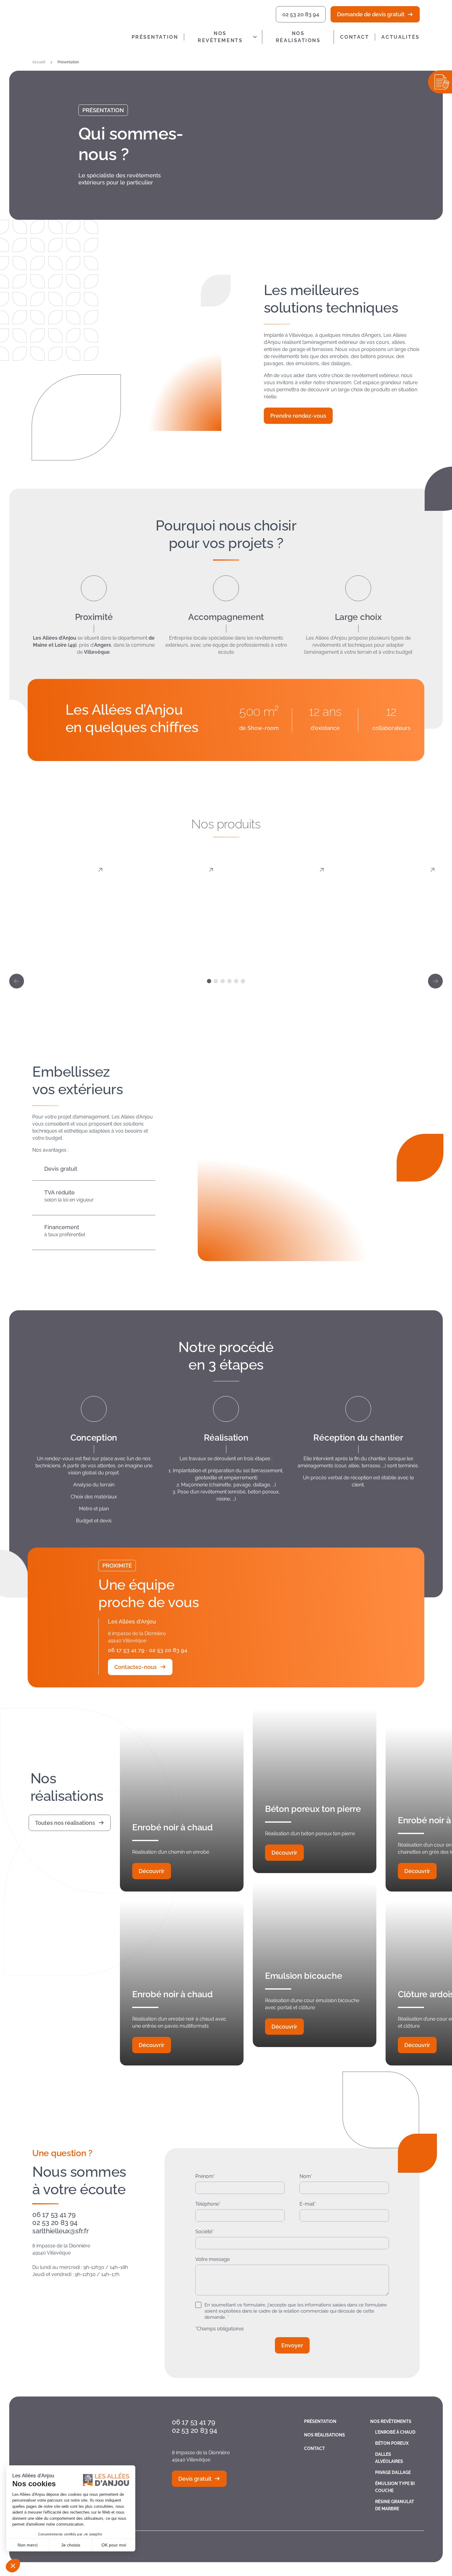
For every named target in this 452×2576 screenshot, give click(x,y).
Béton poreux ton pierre (313, 1809)
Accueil (39, 62)
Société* (204, 2232)
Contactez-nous (136, 1667)
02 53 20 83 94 (301, 14)
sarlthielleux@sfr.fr (61, 2231)
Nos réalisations (298, 37)
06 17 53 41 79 (126, 1650)
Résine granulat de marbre (395, 2505)
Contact (355, 37)
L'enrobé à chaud (60, 952)
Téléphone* (208, 2204)
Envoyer (292, 2345)
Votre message (212, 2259)
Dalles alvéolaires (281, 947)
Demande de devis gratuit (371, 14)
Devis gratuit (195, 2479)
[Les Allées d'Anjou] (77, 25)
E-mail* (308, 2204)
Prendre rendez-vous (298, 416)
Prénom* (205, 2176)
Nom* (306, 2176)
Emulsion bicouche (303, 1976)
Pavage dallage (392, 952)
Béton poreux (171, 952)
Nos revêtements (220, 37)
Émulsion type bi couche (395, 2487)
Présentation (155, 37)
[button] (17, 981)
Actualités (400, 37)
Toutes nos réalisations (65, 1823)
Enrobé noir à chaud (172, 1827)
